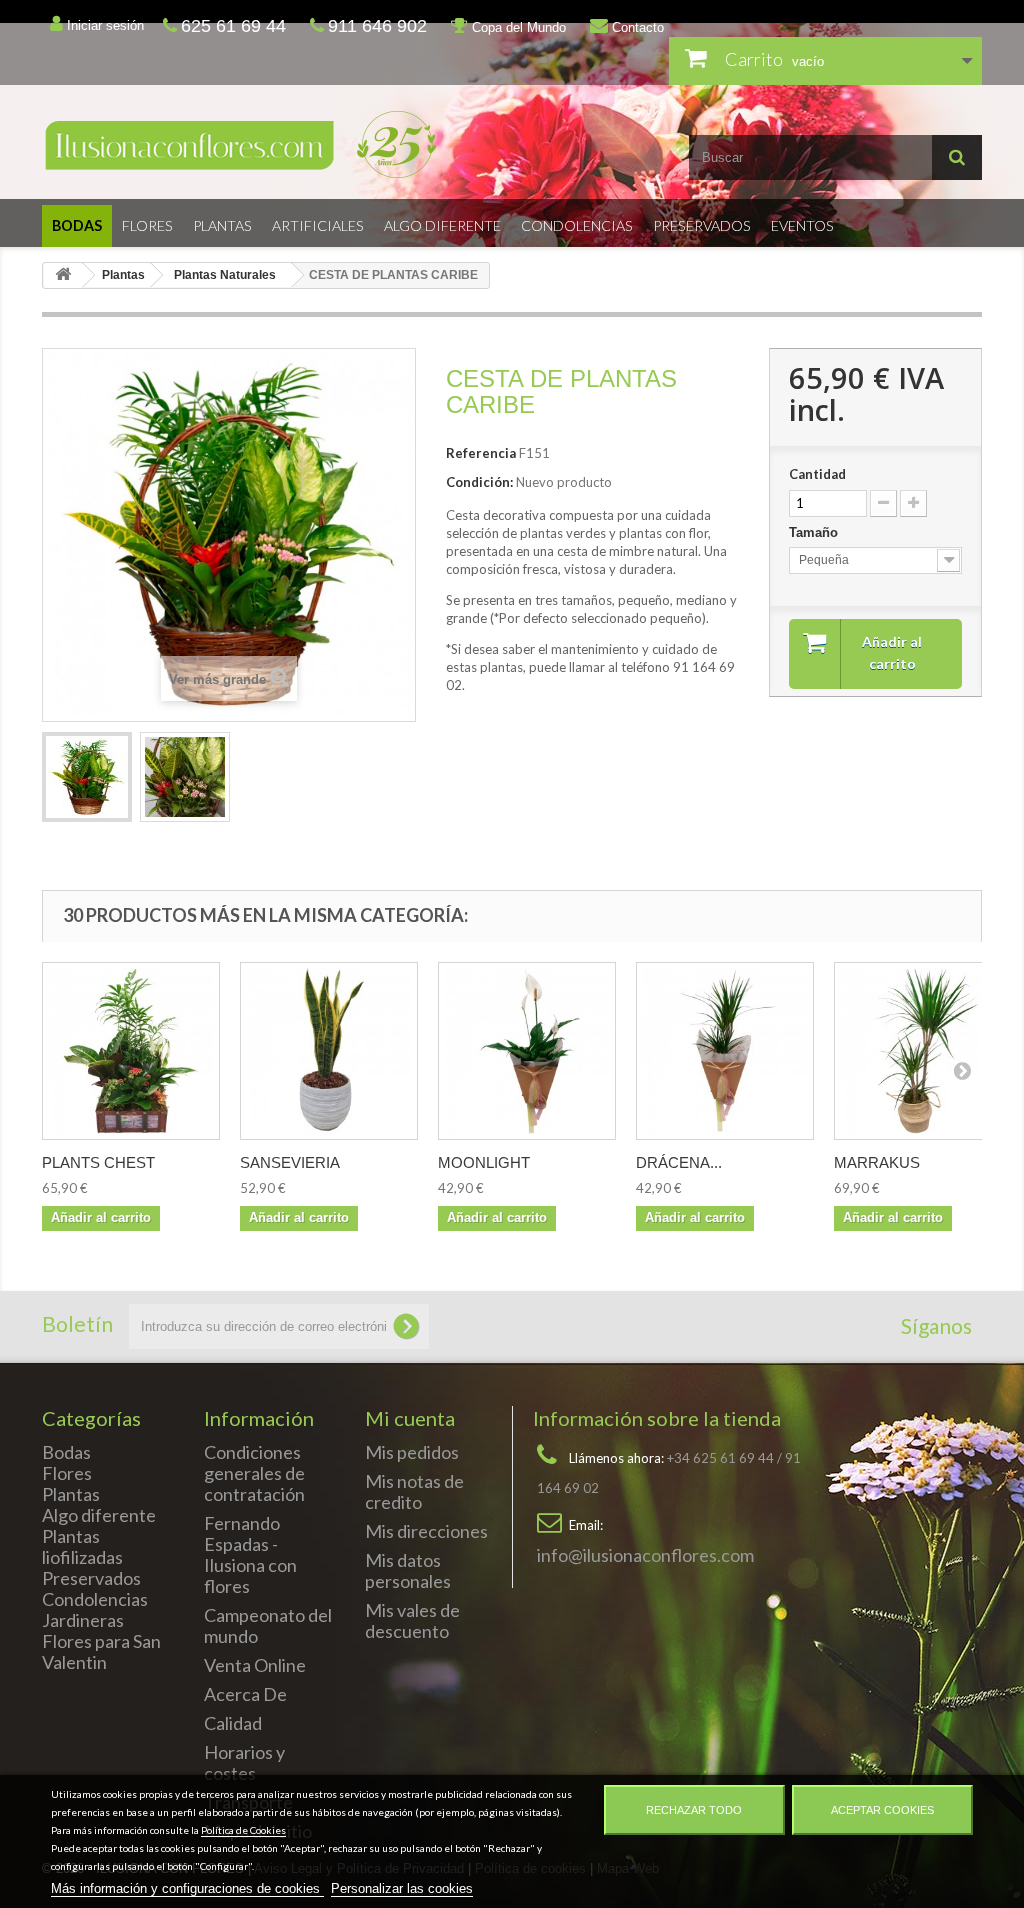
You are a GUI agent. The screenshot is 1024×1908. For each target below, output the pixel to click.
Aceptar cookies (882, 1810)
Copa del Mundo (517, 27)
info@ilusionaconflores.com (645, 1555)
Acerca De (245, 1694)
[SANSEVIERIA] (329, 1051)
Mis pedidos (412, 1452)
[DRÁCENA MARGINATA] (725, 1051)
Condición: (479, 482)
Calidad (233, 1723)
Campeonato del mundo (268, 1625)
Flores (147, 225)
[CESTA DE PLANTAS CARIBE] (87, 777)
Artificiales (318, 225)
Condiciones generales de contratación (254, 1473)
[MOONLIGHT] (527, 1051)
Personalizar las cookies (402, 1888)
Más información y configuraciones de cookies (187, 1888)
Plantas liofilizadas (82, 1546)
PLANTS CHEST (98, 1162)
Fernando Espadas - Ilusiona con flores (250, 1554)
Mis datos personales (408, 1570)
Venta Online (255, 1665)
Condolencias (577, 225)
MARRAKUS (877, 1162)
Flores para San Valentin (101, 1651)
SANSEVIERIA (290, 1162)
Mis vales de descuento (412, 1620)
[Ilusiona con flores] (269, 144)
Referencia (481, 453)
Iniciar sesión (103, 25)
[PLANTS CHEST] (131, 1051)
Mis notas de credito (414, 1491)
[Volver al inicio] (63, 275)
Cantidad (817, 474)
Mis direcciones (426, 1531)
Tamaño (815, 532)
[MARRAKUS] (923, 1051)
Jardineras (83, 1620)
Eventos (802, 225)
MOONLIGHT (484, 1162)
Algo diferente (442, 225)
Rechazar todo (694, 1810)
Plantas (222, 225)
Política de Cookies (243, 1830)
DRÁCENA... (679, 1162)
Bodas (77, 225)
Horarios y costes (244, 1762)
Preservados (702, 225)
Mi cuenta (410, 1418)
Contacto (636, 27)
